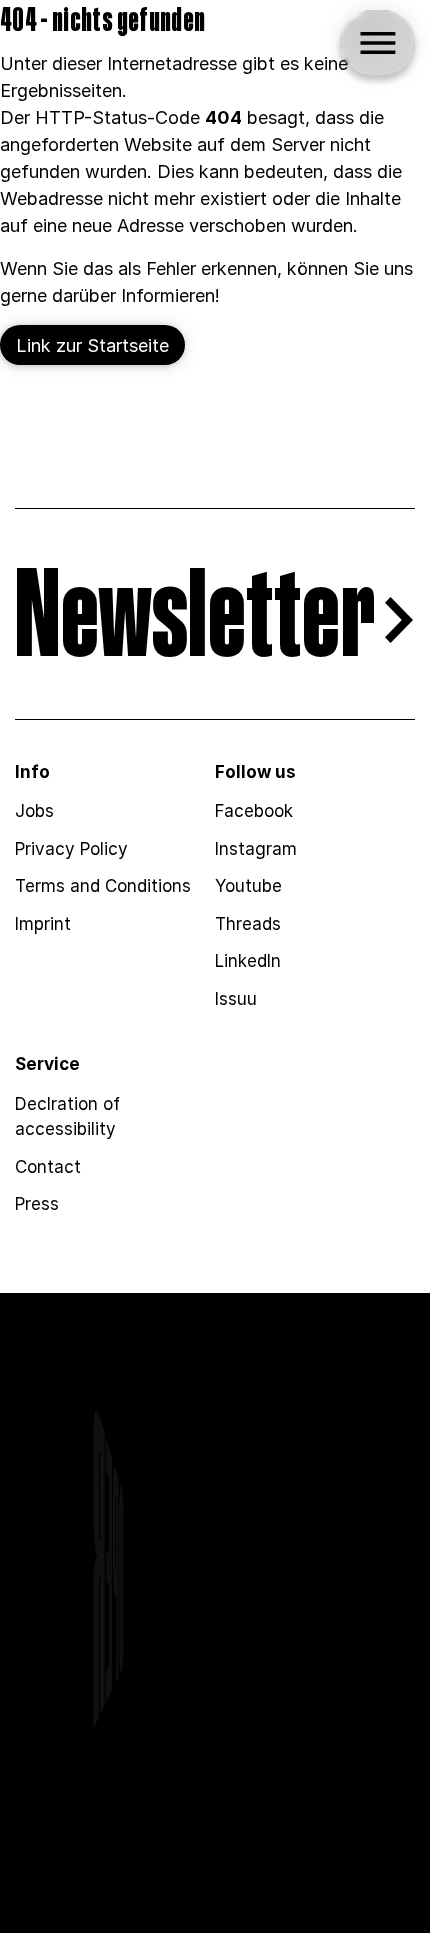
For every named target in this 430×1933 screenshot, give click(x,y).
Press (37, 1204)
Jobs (34, 811)
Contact (48, 1167)
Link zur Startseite (92, 345)
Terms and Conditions (103, 886)
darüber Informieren (133, 295)
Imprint (43, 924)
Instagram (256, 849)
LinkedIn (248, 961)
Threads (248, 924)
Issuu (236, 999)
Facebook (254, 811)
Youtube (248, 886)
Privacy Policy (71, 849)
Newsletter (195, 620)
